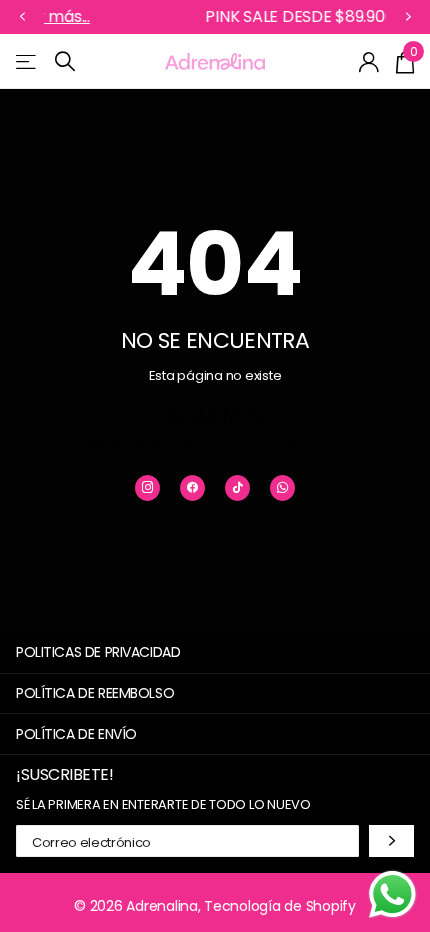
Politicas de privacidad (98, 652)
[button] (22, 17)
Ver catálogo (27, 61)
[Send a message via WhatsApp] (392, 894)
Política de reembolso (95, 693)
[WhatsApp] (282, 487)
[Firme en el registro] (369, 62)
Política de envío (76, 734)
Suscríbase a (391, 840)
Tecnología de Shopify (280, 906)
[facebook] (192, 487)
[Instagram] (147, 487)
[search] (65, 61)
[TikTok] (237, 487)
